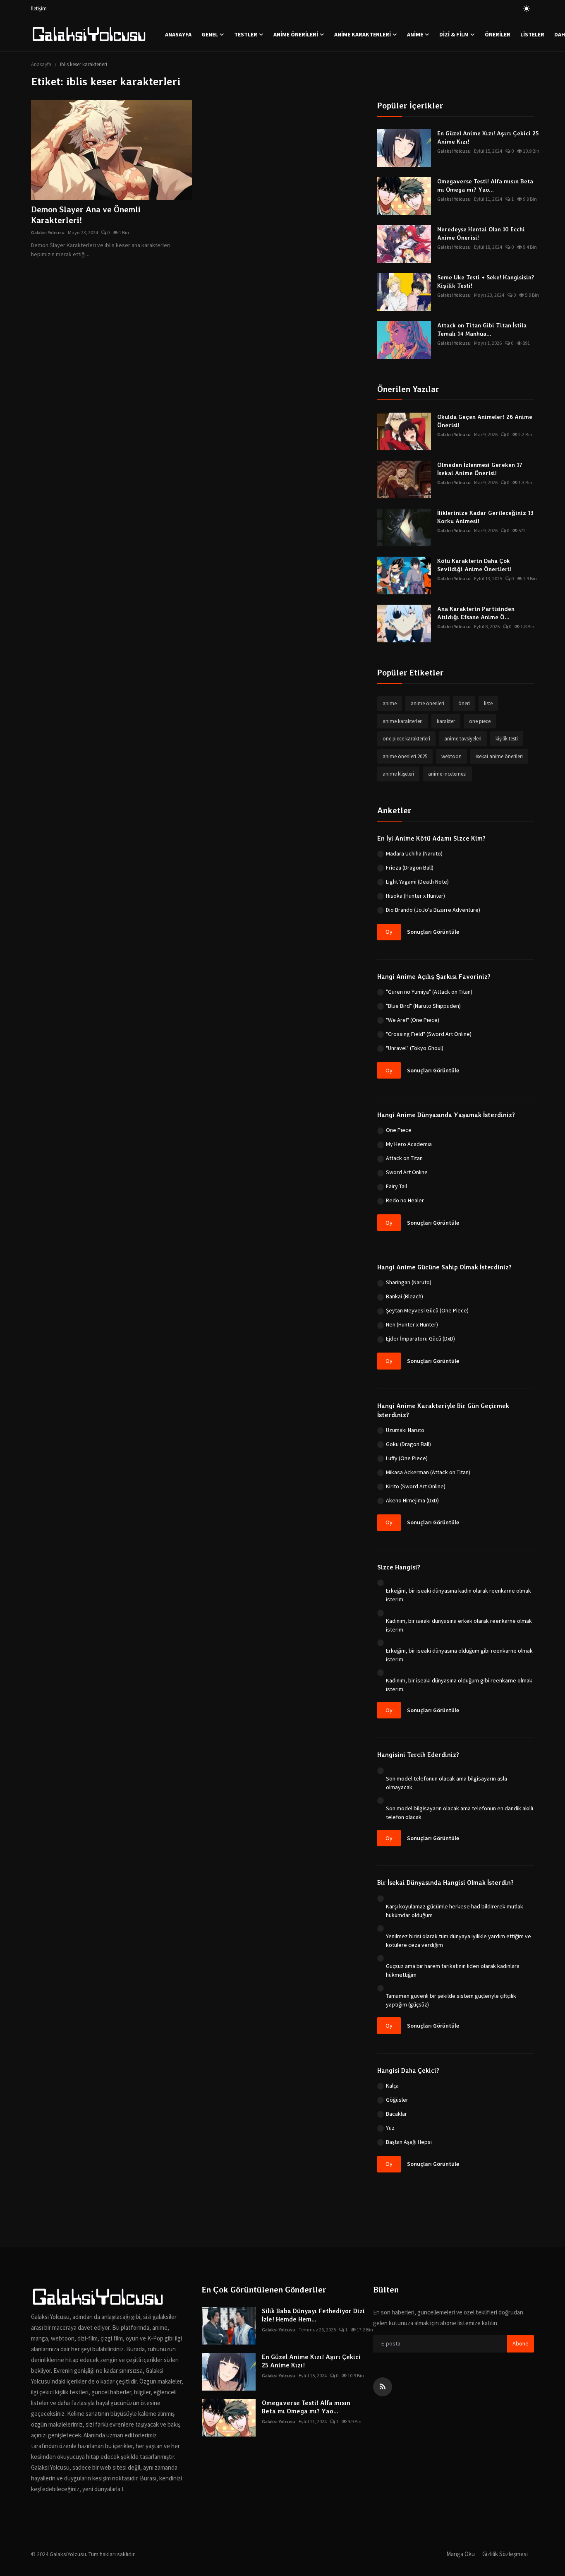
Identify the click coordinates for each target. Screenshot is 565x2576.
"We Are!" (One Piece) (413, 1020)
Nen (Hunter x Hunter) (412, 1324)
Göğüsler (397, 2100)
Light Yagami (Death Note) (417, 882)
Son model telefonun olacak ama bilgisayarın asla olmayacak (446, 1783)
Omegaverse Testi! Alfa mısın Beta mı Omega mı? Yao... (485, 185)
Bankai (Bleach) (405, 1296)
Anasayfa (178, 34)
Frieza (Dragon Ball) (410, 867)
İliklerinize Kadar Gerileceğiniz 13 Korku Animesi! (485, 517)
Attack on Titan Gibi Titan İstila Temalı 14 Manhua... (482, 329)
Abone (521, 2343)
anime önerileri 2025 (405, 756)
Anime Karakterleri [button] (363, 34)
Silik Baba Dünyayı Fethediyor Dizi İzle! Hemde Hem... (313, 2315)
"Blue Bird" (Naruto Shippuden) (423, 1006)
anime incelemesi (447, 774)
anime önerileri (427, 703)
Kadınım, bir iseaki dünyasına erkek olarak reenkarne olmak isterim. (459, 1625)
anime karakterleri (403, 721)
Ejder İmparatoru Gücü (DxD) (420, 1338)
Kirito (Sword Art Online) (416, 1486)
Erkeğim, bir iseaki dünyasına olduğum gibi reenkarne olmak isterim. (459, 1655)
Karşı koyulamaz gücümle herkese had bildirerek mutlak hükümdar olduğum (455, 1911)
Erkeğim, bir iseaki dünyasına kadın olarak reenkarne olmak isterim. (458, 1595)
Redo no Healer (405, 1200)
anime (390, 703)
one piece (480, 721)
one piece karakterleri (406, 739)
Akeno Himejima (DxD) (412, 1500)
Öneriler (498, 34)
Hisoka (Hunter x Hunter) (415, 896)
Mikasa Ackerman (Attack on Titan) (428, 1472)
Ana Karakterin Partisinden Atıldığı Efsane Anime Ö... (476, 613)
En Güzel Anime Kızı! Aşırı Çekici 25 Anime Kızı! (488, 137)
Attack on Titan (404, 1158)
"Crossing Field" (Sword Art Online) (429, 1034)
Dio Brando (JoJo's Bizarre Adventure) (433, 910)
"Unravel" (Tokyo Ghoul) (415, 1048)
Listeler (532, 34)
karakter (446, 721)
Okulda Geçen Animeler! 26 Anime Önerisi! (485, 421)
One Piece (399, 1130)
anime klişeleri (398, 774)
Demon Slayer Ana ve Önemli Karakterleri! (86, 215)
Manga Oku (461, 2554)
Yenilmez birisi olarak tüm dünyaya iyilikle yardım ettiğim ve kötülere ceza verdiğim (458, 1940)
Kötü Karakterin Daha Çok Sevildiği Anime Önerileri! (474, 565)
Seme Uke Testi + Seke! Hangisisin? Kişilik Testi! (486, 281)
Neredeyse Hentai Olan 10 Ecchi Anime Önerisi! (481, 233)
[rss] (383, 2387)
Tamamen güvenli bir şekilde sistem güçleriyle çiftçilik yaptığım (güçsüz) (451, 2000)
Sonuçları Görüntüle (433, 932)
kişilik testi (507, 739)
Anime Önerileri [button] (296, 34)
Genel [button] (210, 34)
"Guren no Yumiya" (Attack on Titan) (429, 992)
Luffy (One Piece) (407, 1458)
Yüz (390, 2128)
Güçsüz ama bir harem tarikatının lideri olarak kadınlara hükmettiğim (453, 1970)
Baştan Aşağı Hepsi (409, 2142)
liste (488, 703)
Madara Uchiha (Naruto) (414, 853)
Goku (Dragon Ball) (408, 1444)
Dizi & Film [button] (454, 34)
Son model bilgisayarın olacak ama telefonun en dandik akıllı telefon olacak (460, 1813)
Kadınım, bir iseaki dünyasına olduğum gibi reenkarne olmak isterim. (459, 1685)
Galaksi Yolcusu (48, 232)
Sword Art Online (407, 1172)
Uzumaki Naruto (405, 1430)
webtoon (451, 756)
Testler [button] (246, 34)
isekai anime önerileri (499, 756)
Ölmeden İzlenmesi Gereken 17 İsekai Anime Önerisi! (480, 469)
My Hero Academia (409, 1144)
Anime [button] (415, 34)
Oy (389, 932)
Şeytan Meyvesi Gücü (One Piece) (427, 1310)
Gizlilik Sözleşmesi (505, 2554)
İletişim (39, 8)
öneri (464, 703)
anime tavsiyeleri (463, 739)
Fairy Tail (396, 1186)
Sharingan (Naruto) (409, 1282)
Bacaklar (396, 2114)
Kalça (392, 2086)
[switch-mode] (527, 9)
